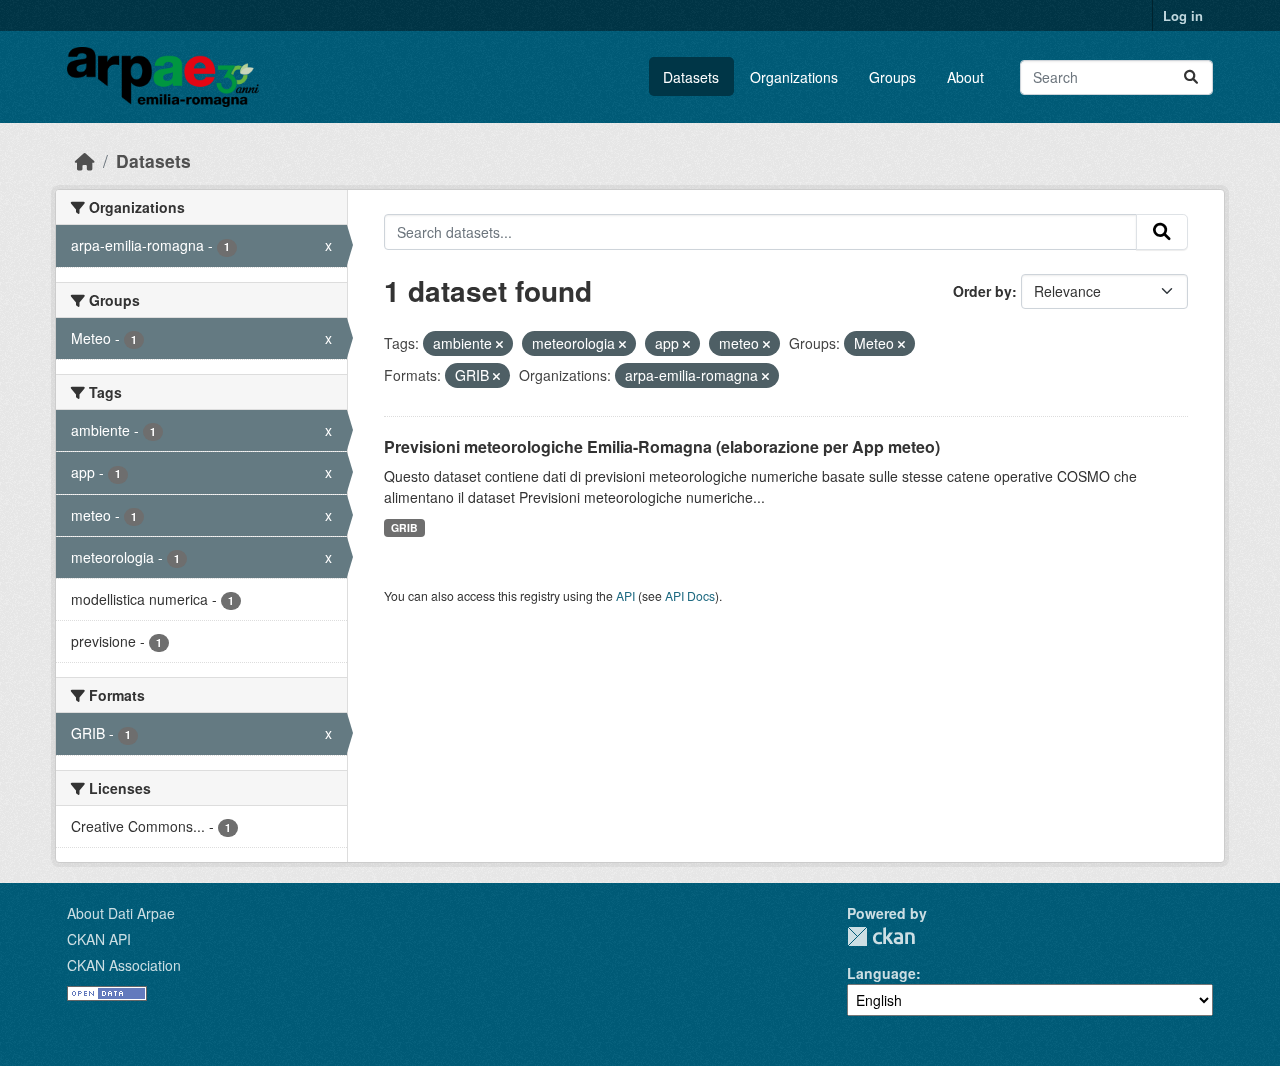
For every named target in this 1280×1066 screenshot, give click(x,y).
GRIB (404, 527)
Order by (982, 291)
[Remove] (499, 344)
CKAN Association (124, 965)
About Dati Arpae (121, 913)
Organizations (794, 77)
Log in (1183, 15)
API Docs (690, 595)
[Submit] (1191, 77)
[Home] (85, 160)
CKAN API (99, 939)
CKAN (881, 936)
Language (881, 973)
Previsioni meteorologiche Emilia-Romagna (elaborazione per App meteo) (662, 446)
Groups (892, 77)
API (625, 595)
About (965, 77)
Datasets (691, 77)
